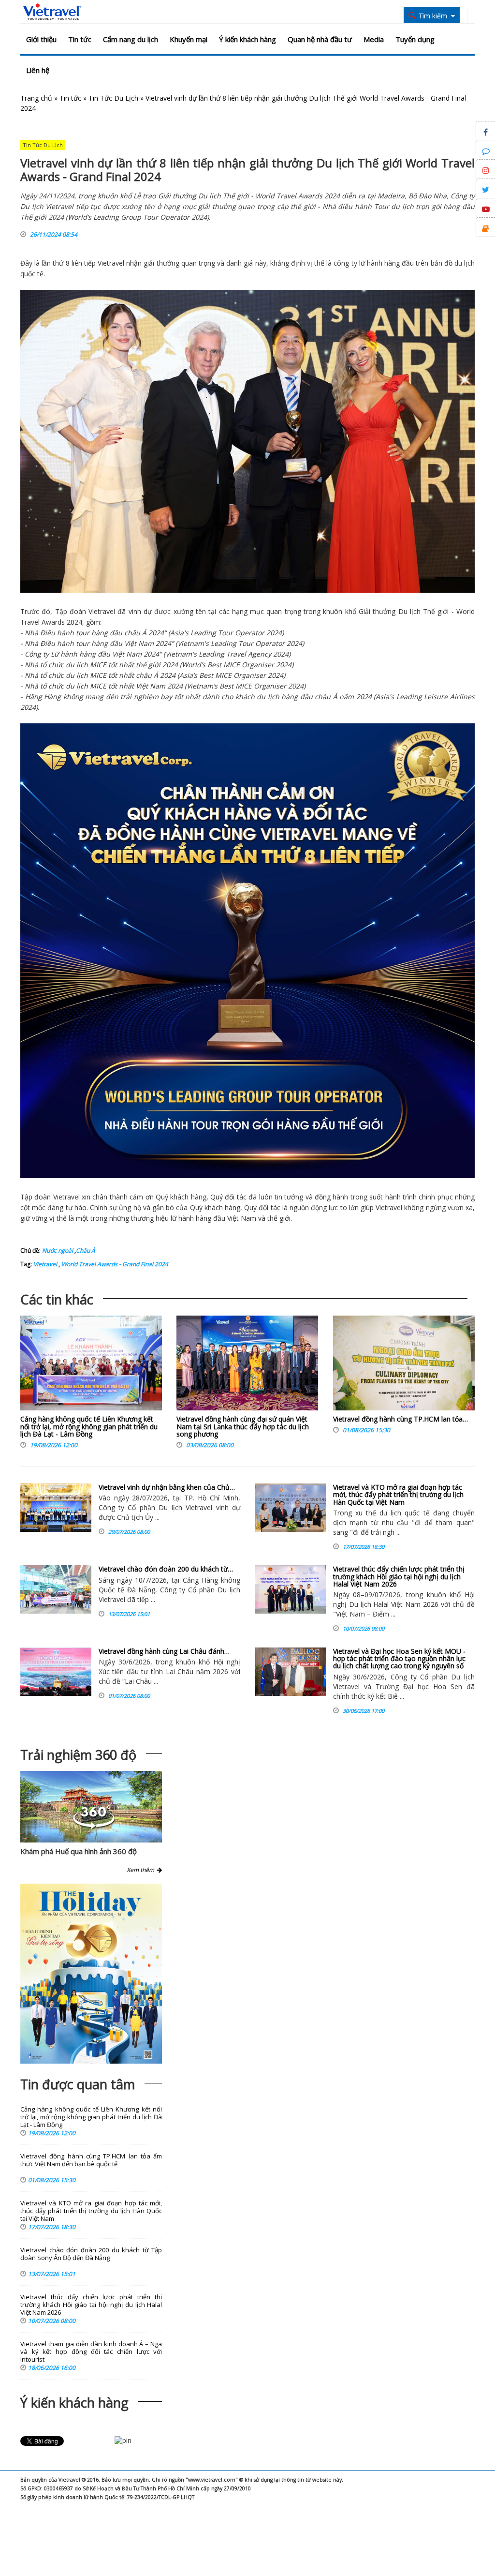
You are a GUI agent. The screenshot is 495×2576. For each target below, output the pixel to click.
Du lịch (409, 611)
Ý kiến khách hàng (247, 39)
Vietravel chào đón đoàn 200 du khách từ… (166, 1569)
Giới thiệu (41, 39)
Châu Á (86, 1251)
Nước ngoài (58, 1251)
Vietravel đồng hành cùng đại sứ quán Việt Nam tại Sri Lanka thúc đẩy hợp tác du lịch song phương (243, 1426)
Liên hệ (38, 70)
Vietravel (111, 263)
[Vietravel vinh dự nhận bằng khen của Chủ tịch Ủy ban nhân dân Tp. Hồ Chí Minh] (56, 1508)
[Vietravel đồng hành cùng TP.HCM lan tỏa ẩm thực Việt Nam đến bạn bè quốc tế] (404, 1365)
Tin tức (80, 39)
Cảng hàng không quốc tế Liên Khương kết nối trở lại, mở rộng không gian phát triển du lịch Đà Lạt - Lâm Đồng (89, 1426)
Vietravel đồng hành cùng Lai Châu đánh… (164, 1651)
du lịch (465, 263)
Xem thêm (142, 1870)
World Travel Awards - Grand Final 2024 (114, 1264)
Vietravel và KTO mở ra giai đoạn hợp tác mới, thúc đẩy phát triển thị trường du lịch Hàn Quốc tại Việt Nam (398, 1495)
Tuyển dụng (415, 39)
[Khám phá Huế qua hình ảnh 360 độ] (94, 1826)
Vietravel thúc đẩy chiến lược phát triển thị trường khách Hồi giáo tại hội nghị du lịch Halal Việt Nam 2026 (399, 1576)
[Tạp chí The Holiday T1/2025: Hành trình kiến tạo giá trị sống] (91, 1974)
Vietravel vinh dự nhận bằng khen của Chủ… (167, 1487)
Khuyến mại (189, 39)
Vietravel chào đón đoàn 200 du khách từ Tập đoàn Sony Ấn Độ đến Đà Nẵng (91, 2254)
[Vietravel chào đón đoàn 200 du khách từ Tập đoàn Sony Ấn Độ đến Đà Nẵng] (56, 1589)
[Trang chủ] (52, 12)
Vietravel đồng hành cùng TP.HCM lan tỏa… (400, 1419)
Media (374, 39)
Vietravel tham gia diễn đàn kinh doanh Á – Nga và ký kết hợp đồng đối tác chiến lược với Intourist (91, 2352)
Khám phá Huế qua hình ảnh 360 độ (79, 1851)
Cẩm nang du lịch (131, 39)
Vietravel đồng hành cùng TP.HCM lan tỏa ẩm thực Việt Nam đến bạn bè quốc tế (91, 2160)
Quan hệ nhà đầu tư (320, 39)
